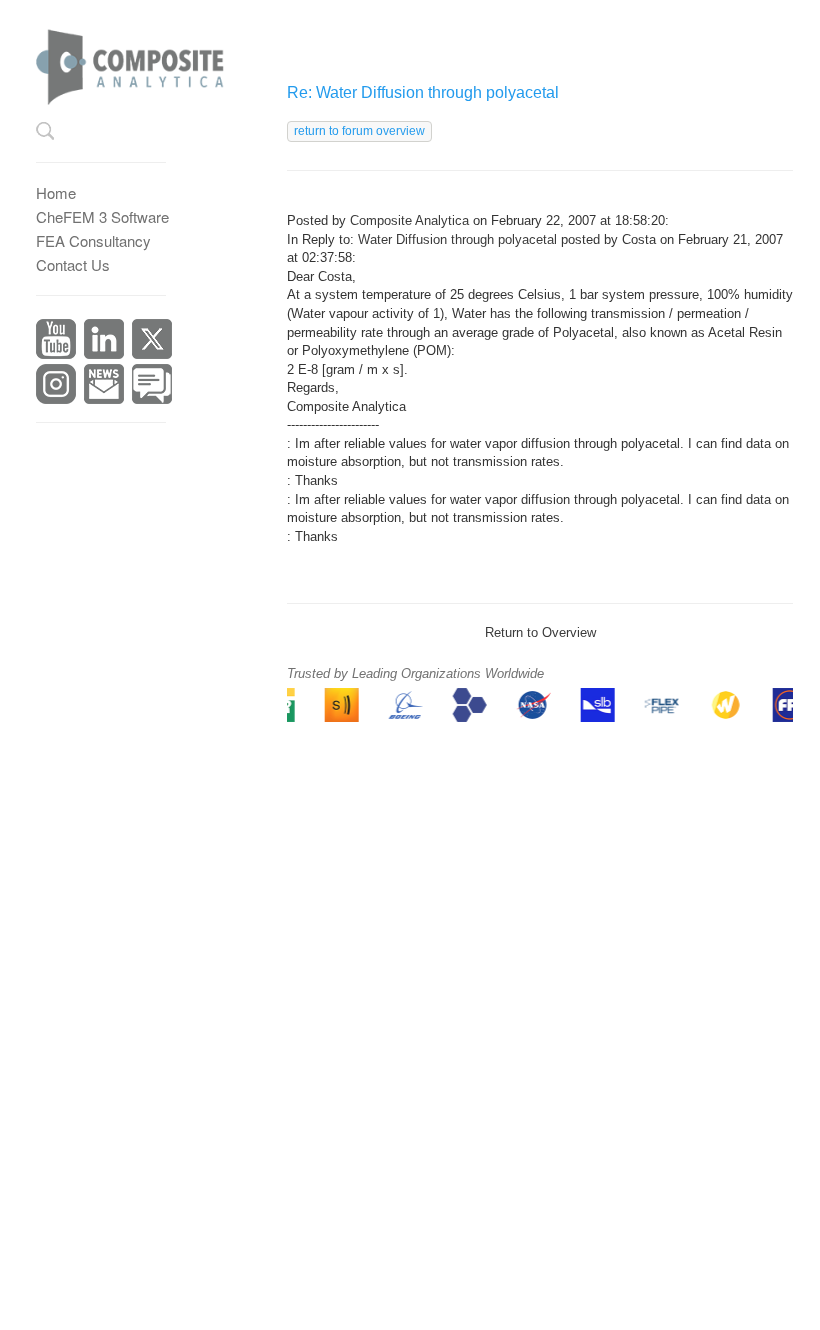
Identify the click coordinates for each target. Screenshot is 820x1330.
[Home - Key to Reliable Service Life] (143, 61)
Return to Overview (540, 632)
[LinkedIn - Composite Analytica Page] (104, 336)
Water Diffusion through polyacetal (457, 239)
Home (56, 192)
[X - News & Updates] (152, 336)
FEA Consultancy (93, 240)
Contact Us (73, 264)
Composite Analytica (409, 220)
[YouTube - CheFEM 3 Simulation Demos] (56, 336)
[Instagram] (56, 381)
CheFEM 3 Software (102, 216)
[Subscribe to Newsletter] (104, 381)
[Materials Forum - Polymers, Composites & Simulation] (152, 381)
